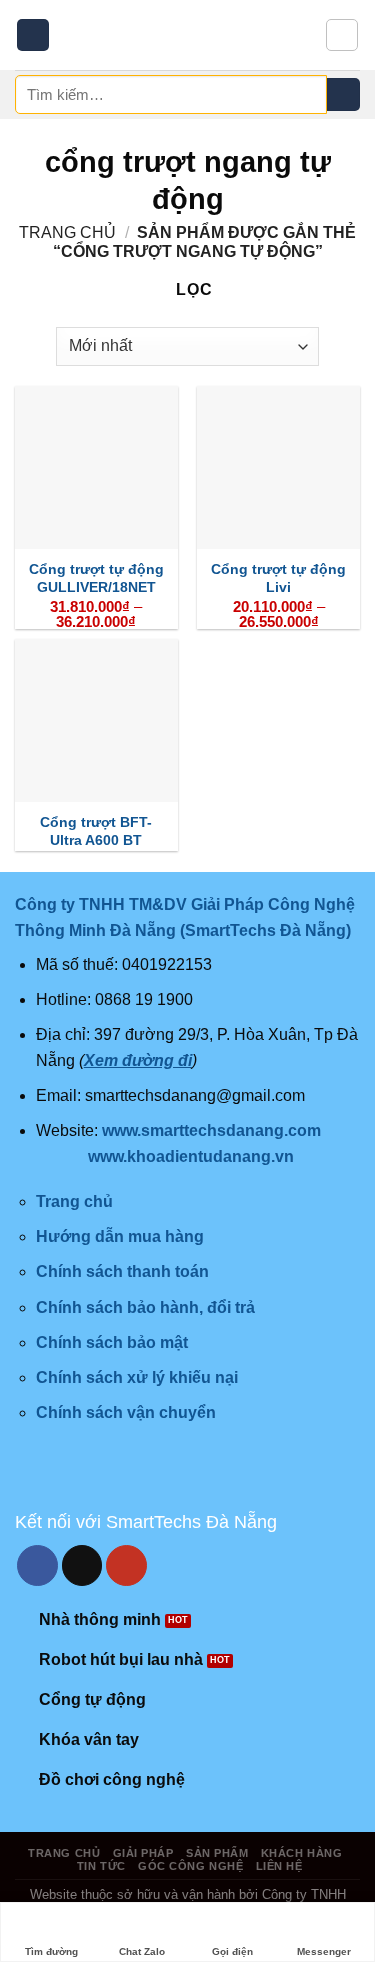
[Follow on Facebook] (37, 1565)
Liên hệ (279, 1866)
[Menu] (33, 35)
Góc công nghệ (190, 1866)
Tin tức (101, 1866)
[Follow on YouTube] (126, 1565)
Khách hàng (302, 1853)
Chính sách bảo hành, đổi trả (145, 1307)
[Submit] (343, 95)
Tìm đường (51, 1951)
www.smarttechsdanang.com (211, 1130)
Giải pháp (143, 1853)
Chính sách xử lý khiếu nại (137, 1377)
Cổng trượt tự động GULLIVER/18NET (96, 578)
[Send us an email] (82, 1565)
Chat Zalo (142, 1951)
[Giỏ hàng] (342, 35)
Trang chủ (67, 232)
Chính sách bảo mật (112, 1342)
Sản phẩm (217, 1853)
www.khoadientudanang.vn (191, 1156)
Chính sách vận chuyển (126, 1412)
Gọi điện (232, 1951)
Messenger (324, 1951)
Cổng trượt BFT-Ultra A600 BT (96, 831)
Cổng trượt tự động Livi (278, 578)
